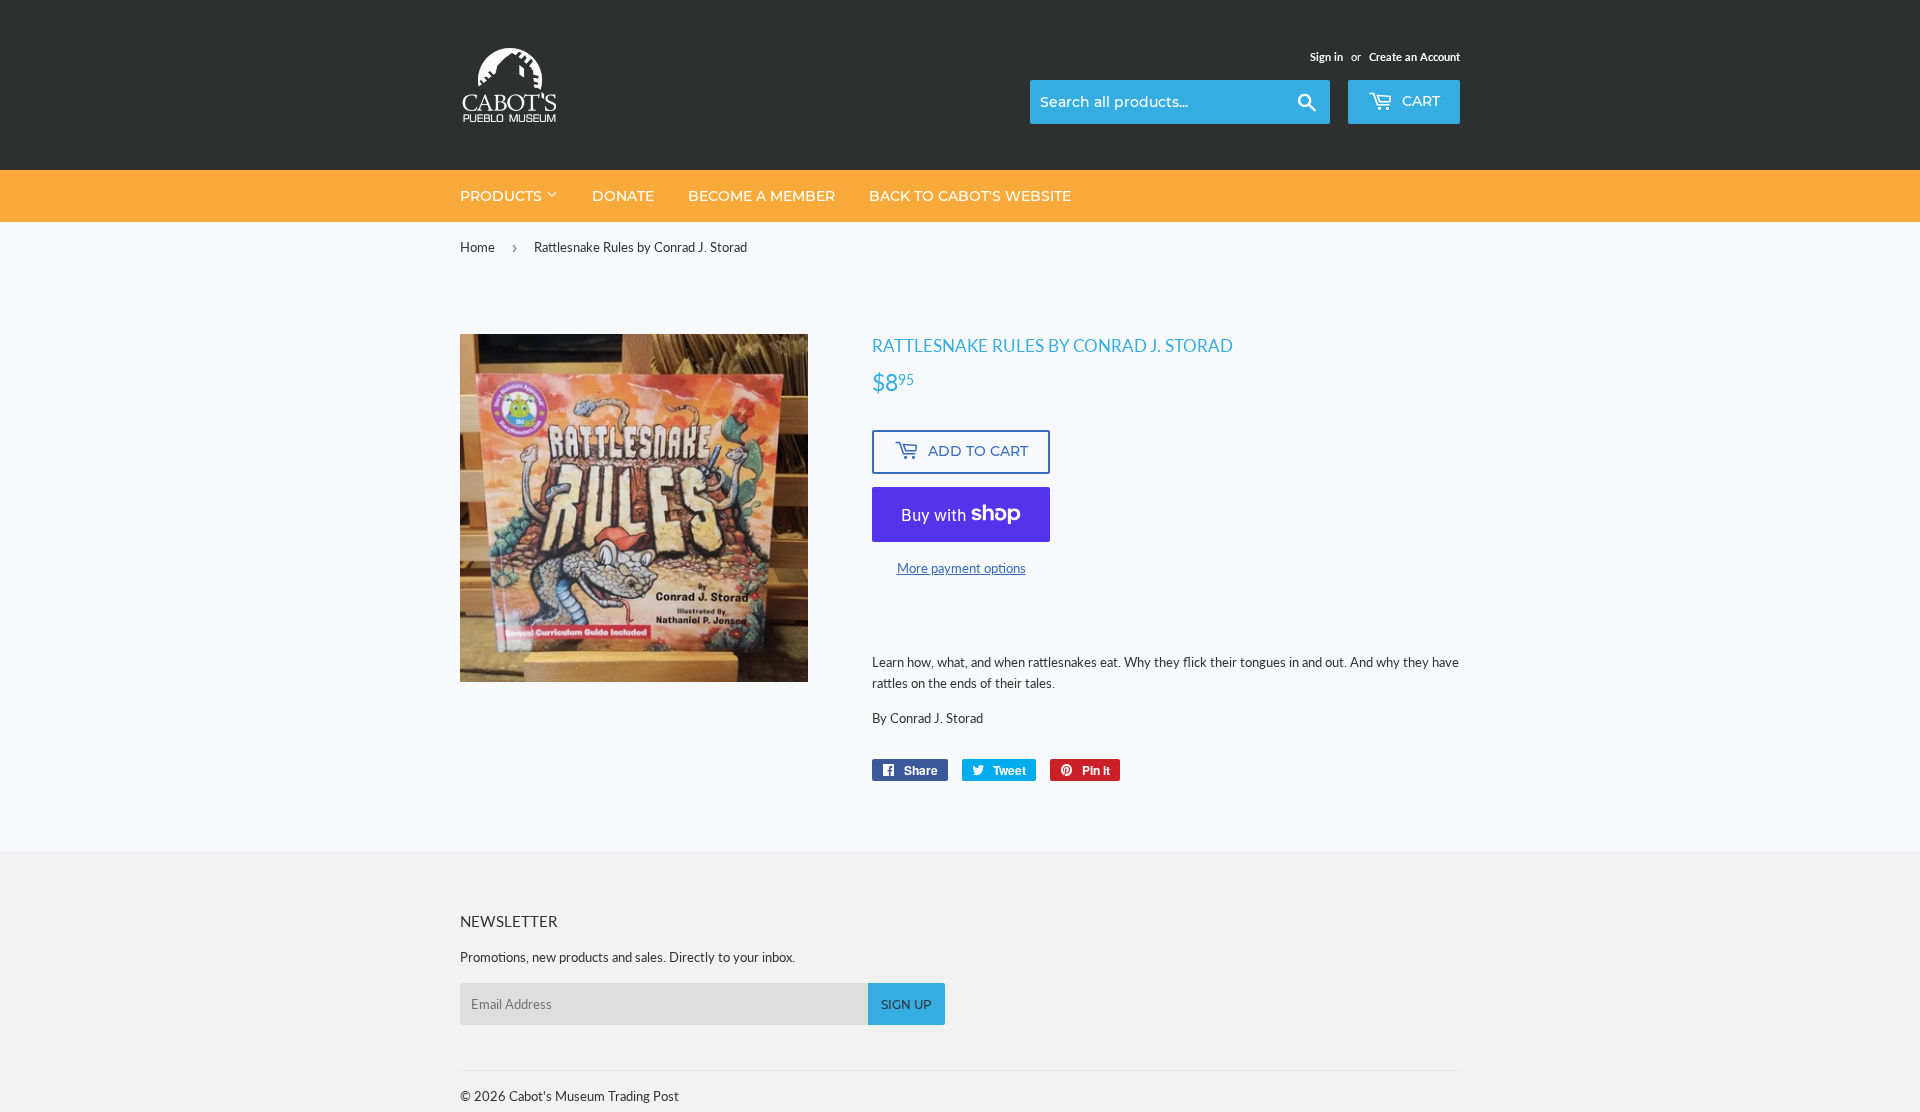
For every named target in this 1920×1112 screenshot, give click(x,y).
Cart (1419, 101)
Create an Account (1414, 56)
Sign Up (906, 1004)
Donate (623, 196)
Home (477, 247)
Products (503, 196)
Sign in (1326, 56)
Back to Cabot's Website (970, 196)
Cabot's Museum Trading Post (594, 1096)
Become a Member (761, 196)
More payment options (961, 568)
